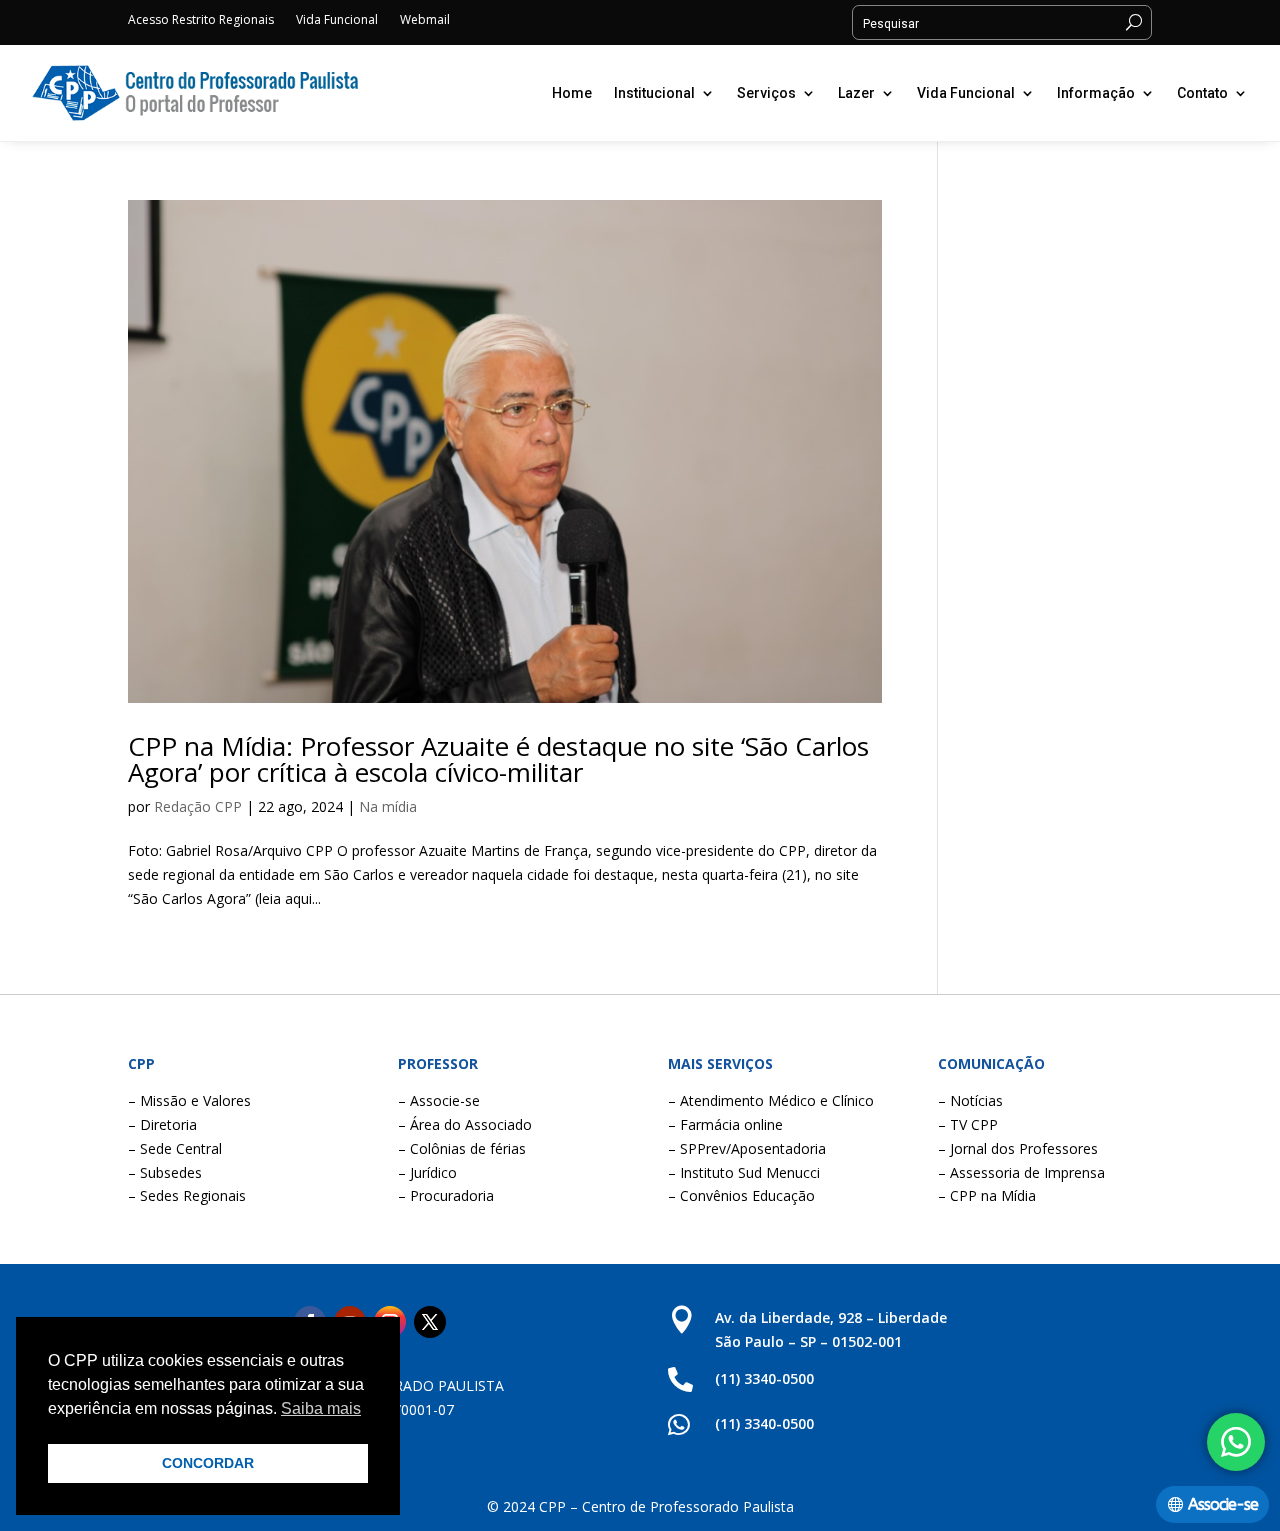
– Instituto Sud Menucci (744, 1172)
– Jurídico (427, 1172)
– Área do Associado (465, 1124)
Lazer (856, 93)
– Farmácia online (725, 1124)
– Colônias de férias (462, 1148)
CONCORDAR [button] (208, 1463)
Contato (1202, 93)
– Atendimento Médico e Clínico (771, 1100)
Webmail (425, 20)
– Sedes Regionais (187, 1195)
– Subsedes (165, 1172)
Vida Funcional (337, 20)
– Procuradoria (446, 1195)
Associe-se (1223, 1504)
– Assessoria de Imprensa (1021, 1172)
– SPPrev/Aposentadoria (747, 1148)
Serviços (766, 93)
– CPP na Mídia (987, 1195)
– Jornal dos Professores (1018, 1148)
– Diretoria (162, 1124)
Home (572, 93)
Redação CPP (198, 806)
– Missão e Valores (189, 1100)
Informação (1096, 93)
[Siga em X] (430, 1322)
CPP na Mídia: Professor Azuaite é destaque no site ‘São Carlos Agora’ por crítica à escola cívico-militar (498, 759)
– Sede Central (175, 1148)
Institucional (654, 93)
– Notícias (970, 1100)
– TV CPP (968, 1124)
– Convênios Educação (741, 1195)
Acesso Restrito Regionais (201, 20)
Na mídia (388, 806)
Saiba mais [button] (321, 1408)
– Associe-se (439, 1100)
